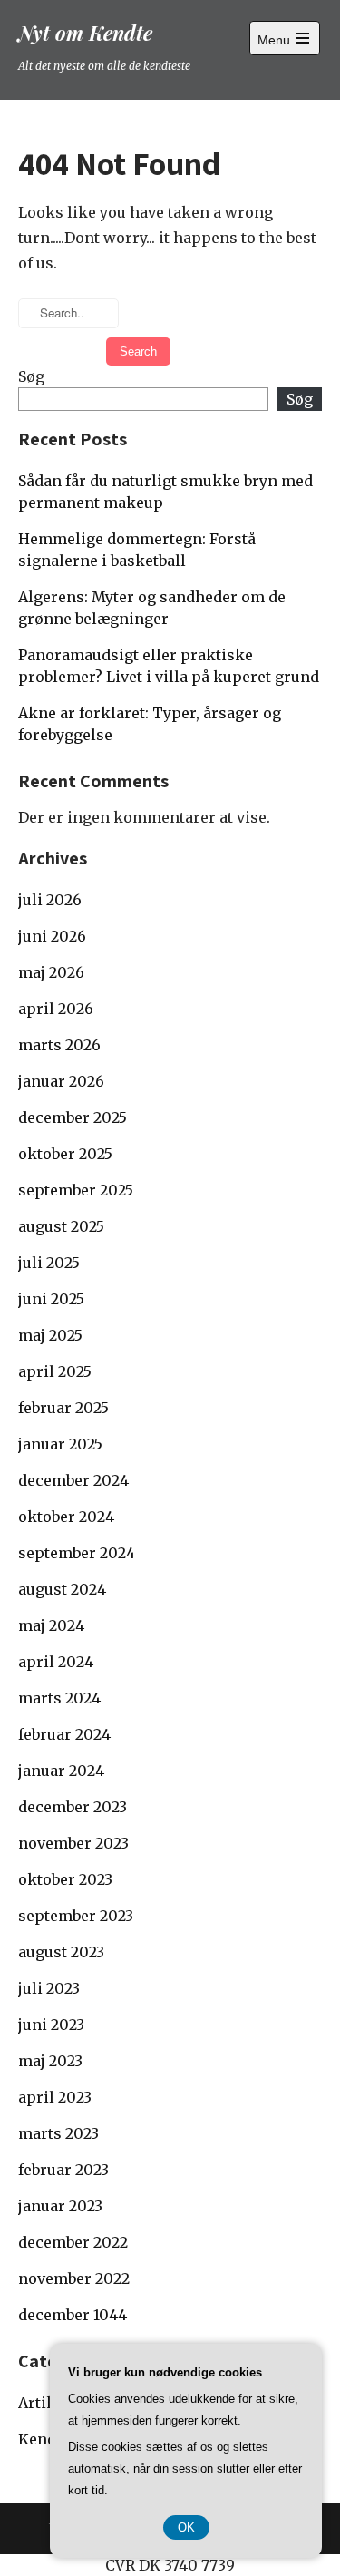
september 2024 (77, 1553)
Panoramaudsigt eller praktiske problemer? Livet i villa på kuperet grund (169, 666)
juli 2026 (50, 900)
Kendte (44, 2439)
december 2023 (73, 1807)
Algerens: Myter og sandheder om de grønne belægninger (152, 608)
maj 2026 (51, 972)
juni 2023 (51, 2025)
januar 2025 (60, 1444)
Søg (31, 376)
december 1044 (73, 2315)
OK (186, 2527)
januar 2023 (60, 2206)
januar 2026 (61, 1081)
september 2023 (76, 1916)
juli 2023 (49, 1988)
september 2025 (76, 1190)
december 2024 (73, 1480)
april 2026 (56, 1009)
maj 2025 (50, 1335)
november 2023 (73, 1843)
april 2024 (56, 1662)
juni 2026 (52, 936)
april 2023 (55, 2097)
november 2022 (74, 2278)
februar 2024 (64, 1734)
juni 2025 (51, 1299)
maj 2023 (50, 2061)
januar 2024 (61, 1771)
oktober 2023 (65, 1879)
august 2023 (61, 1952)
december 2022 (73, 2242)
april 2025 (55, 1371)
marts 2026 (59, 1045)
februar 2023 (63, 2170)
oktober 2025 (65, 1154)
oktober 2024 (66, 1517)
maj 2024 (51, 1625)
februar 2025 (63, 1408)
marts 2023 (58, 2133)
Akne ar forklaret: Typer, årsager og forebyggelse (150, 724)
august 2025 (61, 1226)
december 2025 (73, 1117)
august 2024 (62, 1589)
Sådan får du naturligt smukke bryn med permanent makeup (165, 492)
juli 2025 (49, 1263)
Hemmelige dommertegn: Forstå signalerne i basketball (137, 550)
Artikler (48, 2403)
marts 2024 (59, 1698)
